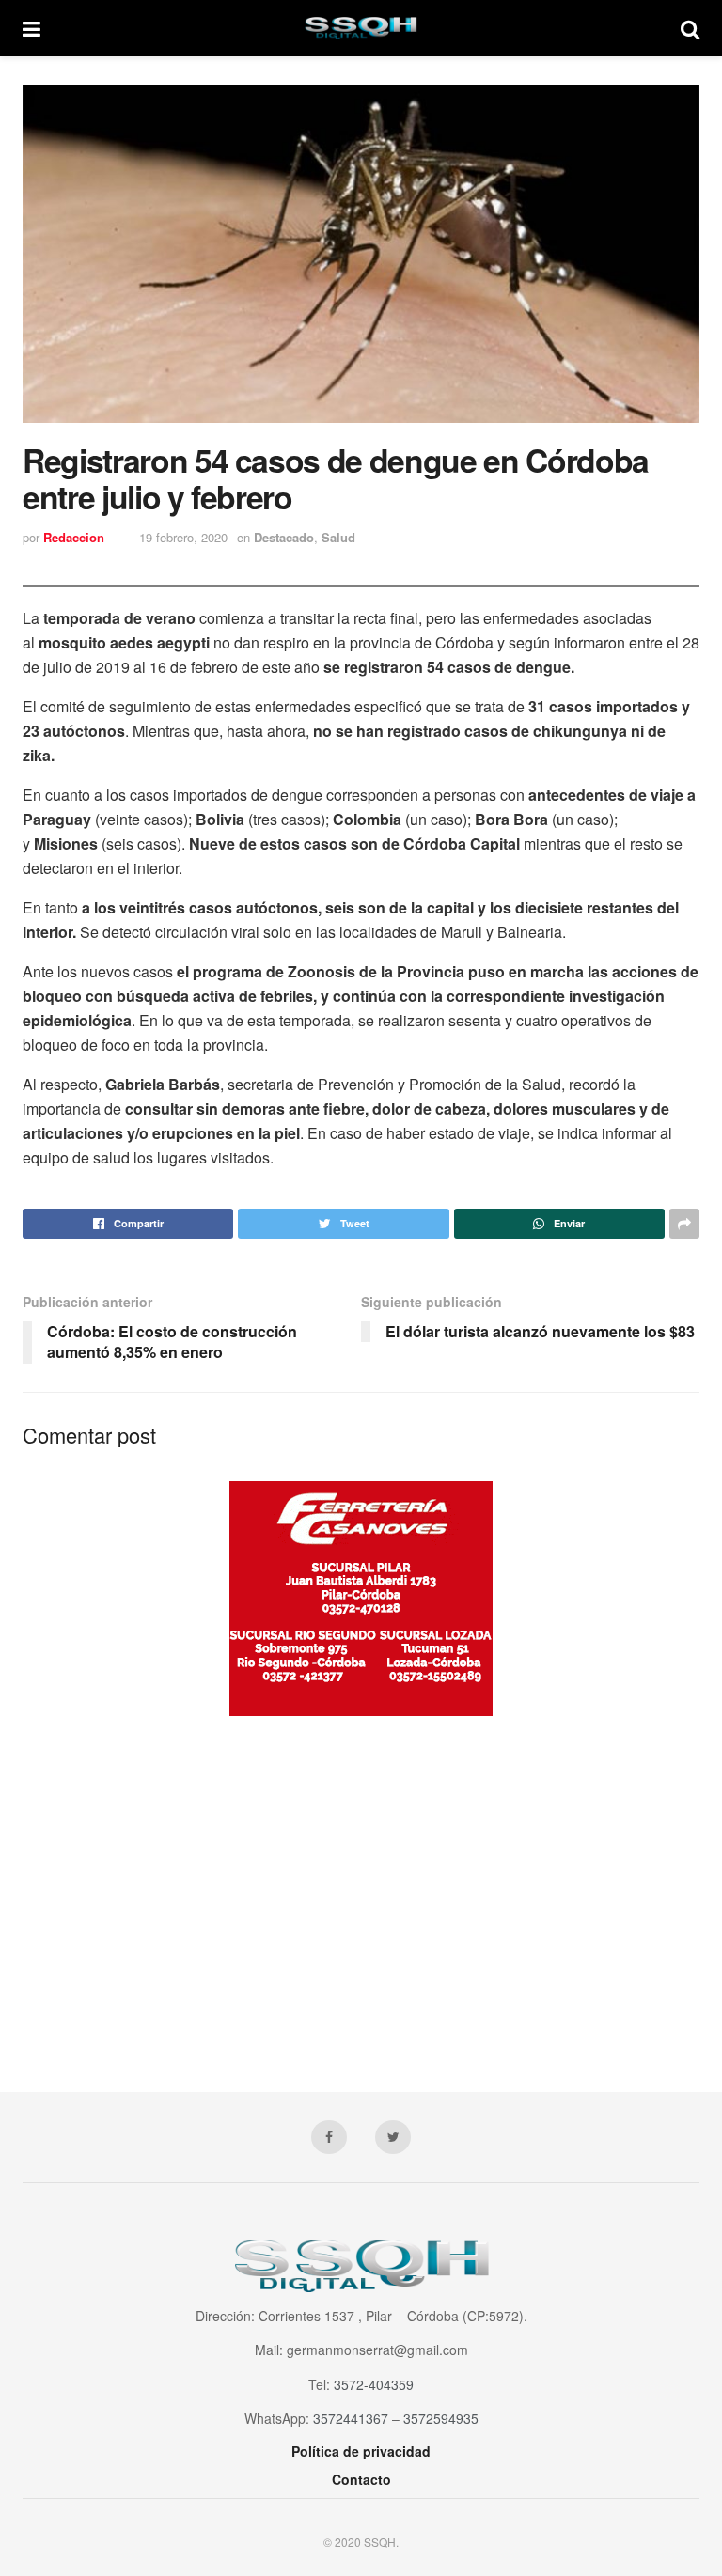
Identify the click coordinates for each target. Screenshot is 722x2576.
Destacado (284, 537)
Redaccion (74, 537)
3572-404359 (374, 2384)
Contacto (361, 2479)
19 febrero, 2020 (183, 537)
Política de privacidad (361, 2451)
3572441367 (351, 2418)
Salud (338, 537)
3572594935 (441, 2418)
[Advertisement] (361, 1885)
